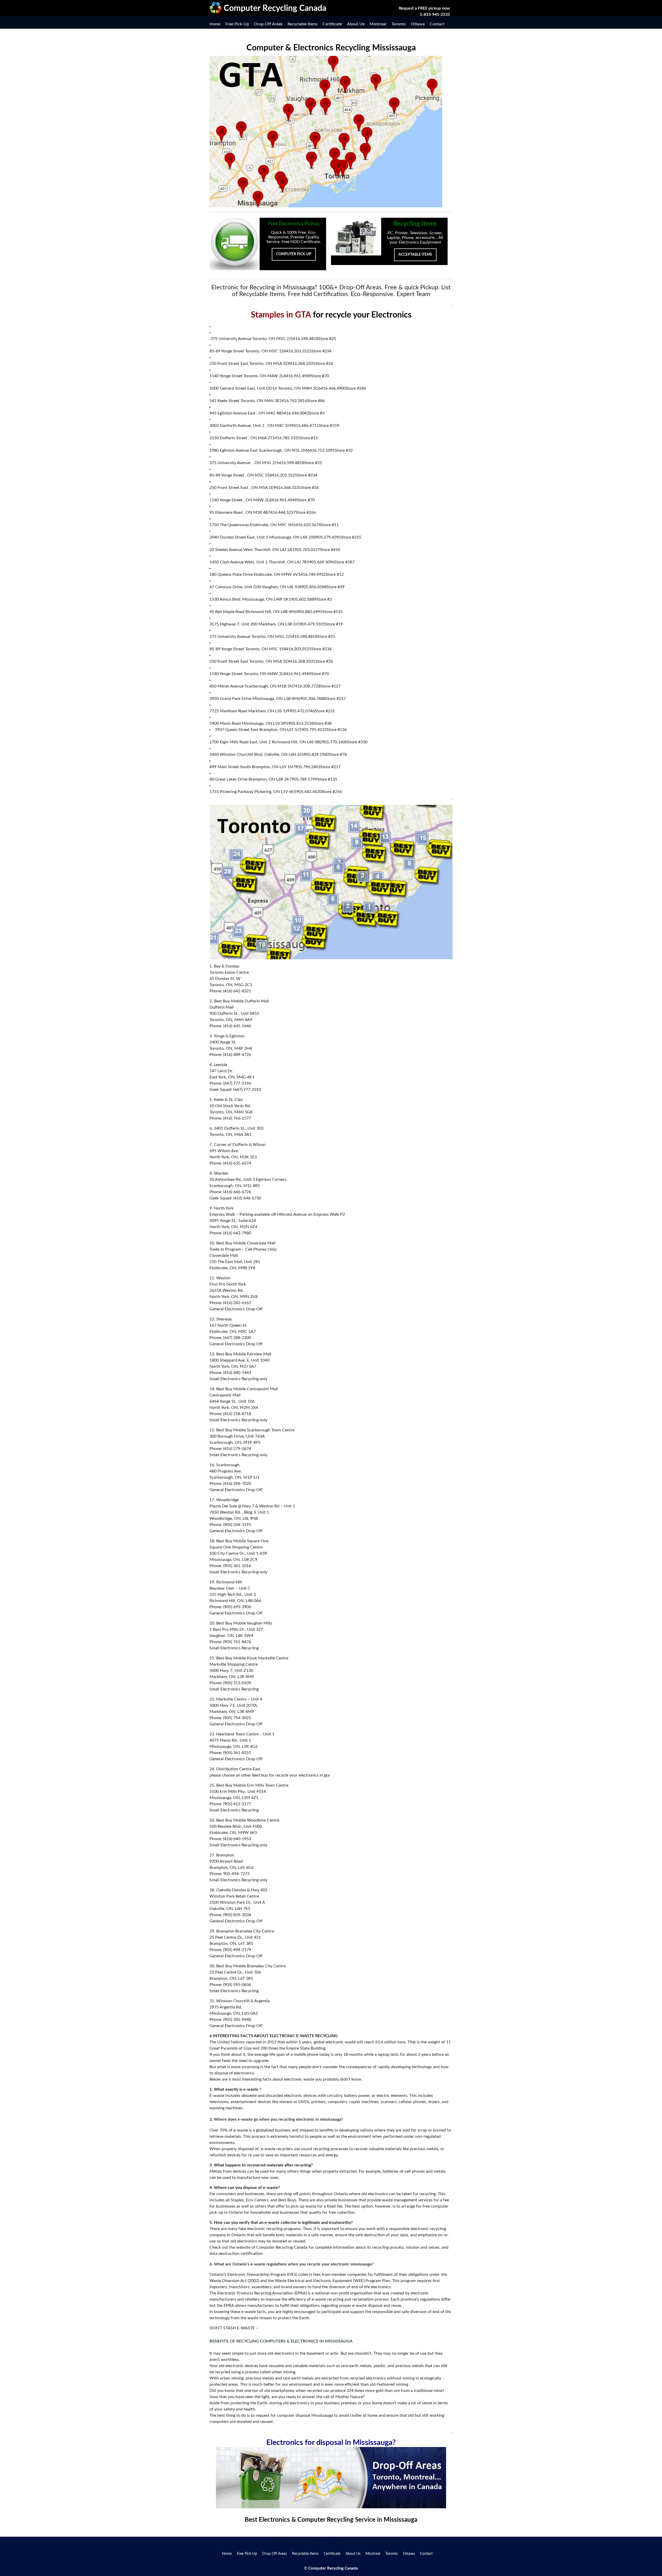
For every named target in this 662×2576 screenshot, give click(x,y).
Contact (437, 24)
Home (215, 24)
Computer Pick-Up (294, 254)
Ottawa (418, 24)
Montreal (378, 24)
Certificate (332, 24)
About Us (356, 24)
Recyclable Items (303, 24)
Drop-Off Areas (268, 24)
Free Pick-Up (237, 24)
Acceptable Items (415, 255)
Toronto (399, 24)
